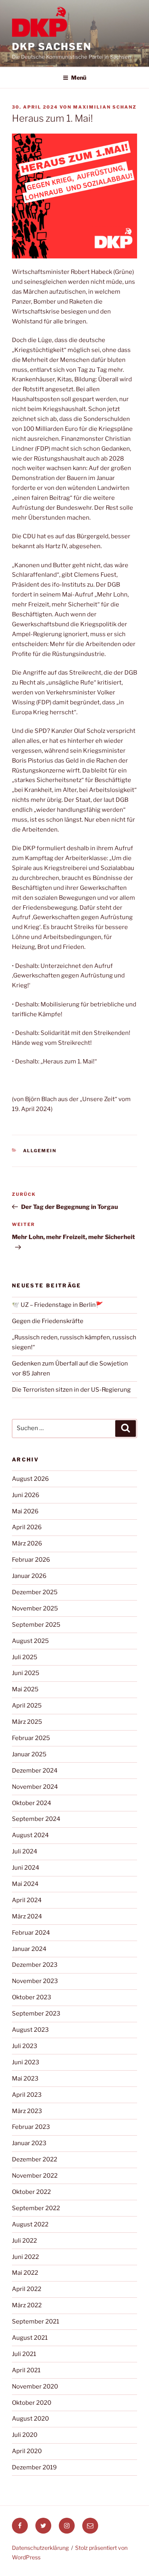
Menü (79, 77)
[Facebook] (20, 2526)
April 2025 (27, 1706)
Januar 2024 (29, 1949)
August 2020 (30, 2419)
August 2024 (30, 1835)
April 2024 (27, 1900)
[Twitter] (43, 2526)
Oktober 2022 (31, 2192)
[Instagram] (67, 2526)
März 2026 (27, 1543)
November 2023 (35, 1981)
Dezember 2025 (35, 1592)
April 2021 (26, 2370)
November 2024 (35, 1787)
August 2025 (30, 1641)
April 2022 (27, 2289)
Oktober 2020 (32, 2403)
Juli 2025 (25, 1657)
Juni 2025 (26, 1673)
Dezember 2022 (35, 2159)
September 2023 (36, 2014)
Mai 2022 (25, 2273)
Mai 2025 (25, 1689)
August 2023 (30, 2030)
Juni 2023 (26, 2062)
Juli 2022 (24, 2241)
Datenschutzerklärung (40, 2548)
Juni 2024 (26, 1868)
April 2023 (27, 2095)
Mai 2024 (25, 1884)
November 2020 (35, 2387)
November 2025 (35, 1608)
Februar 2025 (31, 1738)
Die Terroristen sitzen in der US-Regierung (71, 1390)
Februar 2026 (31, 1560)
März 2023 (27, 2111)
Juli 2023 (25, 2046)
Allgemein (40, 1151)
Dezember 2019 (34, 2467)
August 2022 (30, 2224)
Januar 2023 (29, 2143)
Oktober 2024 (32, 1803)
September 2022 (36, 2208)
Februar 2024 (31, 1933)
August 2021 (30, 2338)
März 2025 (27, 1722)
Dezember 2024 (35, 1771)
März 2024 (27, 1916)
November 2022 (35, 2176)
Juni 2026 (26, 1495)
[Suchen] (126, 1429)
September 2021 (36, 2322)
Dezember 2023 (35, 1965)
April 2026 (27, 1527)
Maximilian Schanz (105, 107)
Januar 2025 (29, 1754)
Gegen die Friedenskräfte (48, 1321)
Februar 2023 (31, 2127)
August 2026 (30, 1479)
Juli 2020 (25, 2435)
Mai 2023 (25, 2079)
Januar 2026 (29, 1576)
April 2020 (27, 2451)
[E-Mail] (90, 2526)
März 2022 (27, 2305)
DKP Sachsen (52, 47)
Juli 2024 (25, 1851)
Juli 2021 (24, 2354)
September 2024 (36, 1819)
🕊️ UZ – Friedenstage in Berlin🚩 (58, 1305)
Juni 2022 (25, 2257)
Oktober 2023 (32, 1997)
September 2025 (36, 1625)
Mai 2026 (25, 1511)
